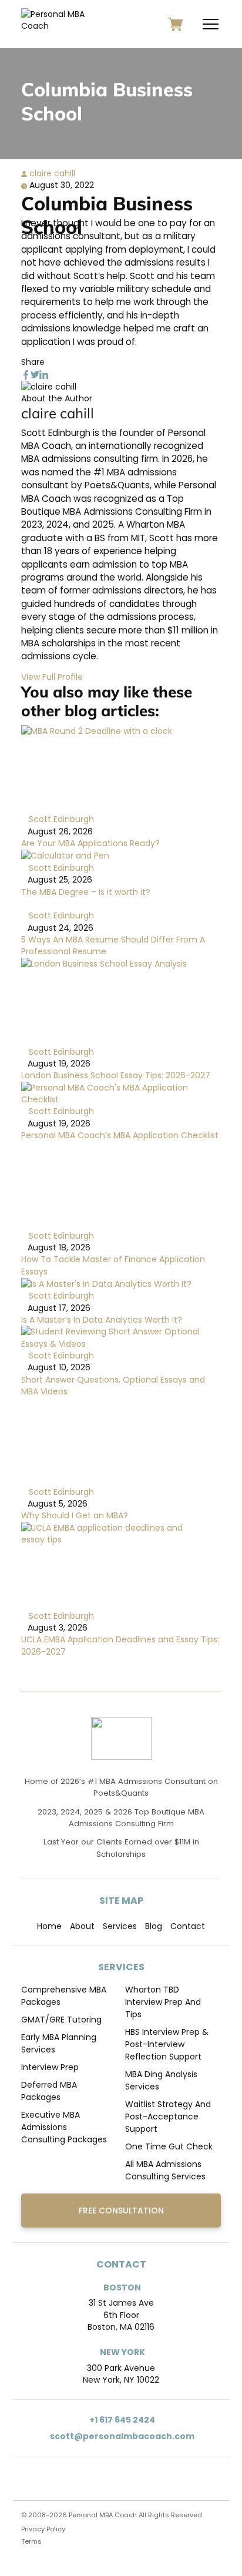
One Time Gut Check (169, 2146)
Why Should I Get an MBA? (75, 1515)
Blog (154, 1926)
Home (49, 1926)
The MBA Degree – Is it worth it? (86, 892)
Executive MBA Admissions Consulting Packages (64, 2127)
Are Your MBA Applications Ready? (90, 843)
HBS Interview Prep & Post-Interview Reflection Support (167, 2044)
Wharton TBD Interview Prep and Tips (163, 2002)
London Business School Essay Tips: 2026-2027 (116, 1075)
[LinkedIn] (44, 374)
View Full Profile (52, 677)
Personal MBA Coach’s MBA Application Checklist (120, 1135)
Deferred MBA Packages (49, 2091)
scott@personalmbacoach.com (121, 2436)
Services (120, 1926)
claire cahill (51, 173)
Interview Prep (50, 2067)
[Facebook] (26, 374)
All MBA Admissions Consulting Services (165, 2170)
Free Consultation (121, 2211)
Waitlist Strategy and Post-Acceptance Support (168, 2117)
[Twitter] (35, 374)
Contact (188, 1926)
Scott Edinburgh (60, 819)
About (82, 1926)
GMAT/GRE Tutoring (61, 2020)
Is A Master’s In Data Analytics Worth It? (102, 1320)
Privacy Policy (43, 2529)
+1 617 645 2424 (121, 2420)
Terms (31, 2541)
